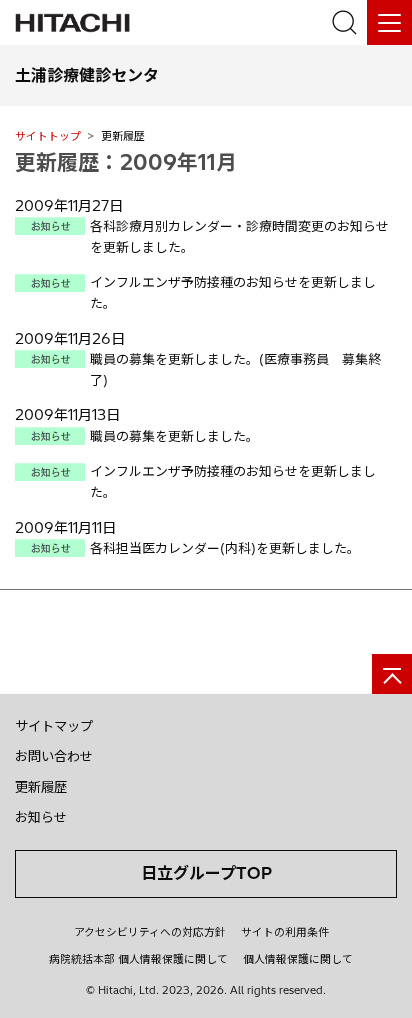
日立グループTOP (206, 873)
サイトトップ (48, 136)
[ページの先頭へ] (392, 674)
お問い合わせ (54, 756)
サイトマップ (54, 726)
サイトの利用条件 (285, 932)
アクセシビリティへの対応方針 (150, 932)
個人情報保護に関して (298, 959)
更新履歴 (41, 787)
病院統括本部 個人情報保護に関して (138, 959)
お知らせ (41, 817)
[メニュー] (389, 22)
